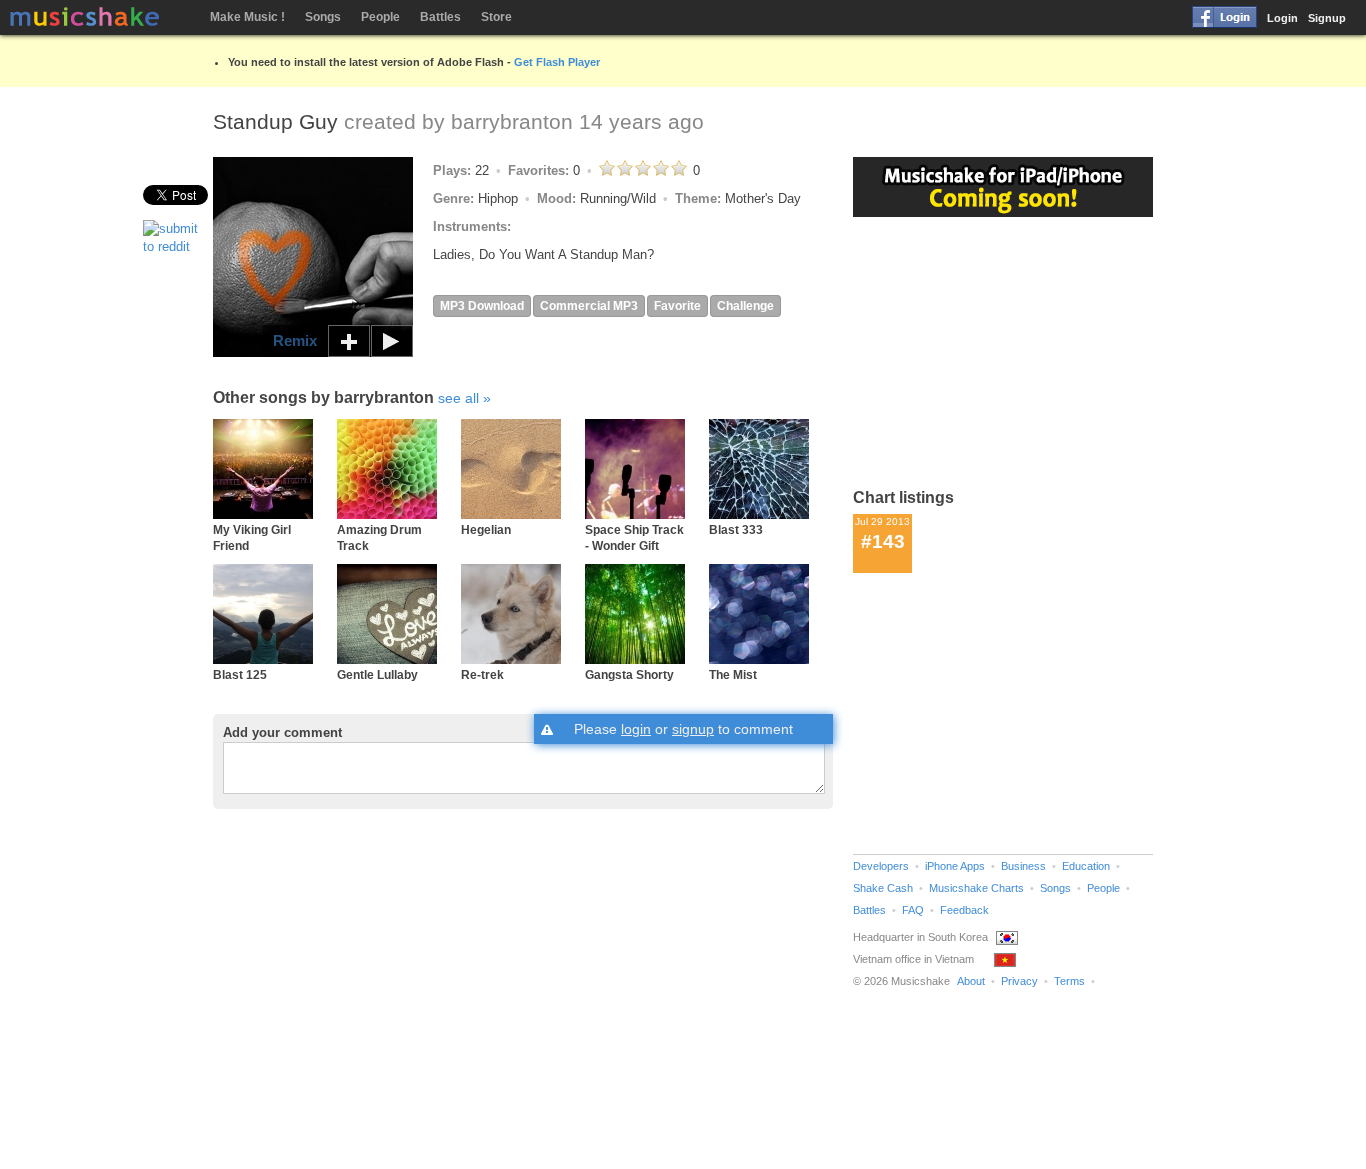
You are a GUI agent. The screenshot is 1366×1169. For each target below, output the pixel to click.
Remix (295, 340)
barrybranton (512, 121)
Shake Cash (883, 888)
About (971, 981)
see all (458, 398)
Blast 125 (240, 674)
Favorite (677, 306)
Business (1023, 866)
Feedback (964, 910)
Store (496, 17)
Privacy (1019, 981)
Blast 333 (736, 529)
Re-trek (482, 674)
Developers (881, 866)
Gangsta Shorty (629, 674)
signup (693, 729)
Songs (323, 17)
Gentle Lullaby (377, 674)
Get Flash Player (557, 62)
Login (1282, 18)
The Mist (733, 674)
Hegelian (486, 529)
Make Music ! (247, 17)
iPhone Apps (955, 866)
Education (1086, 866)
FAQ (913, 910)
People (380, 17)
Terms (1069, 981)
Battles (440, 17)
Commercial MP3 (589, 306)
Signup (1327, 18)
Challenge (745, 306)
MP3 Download (482, 306)
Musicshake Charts (976, 888)
